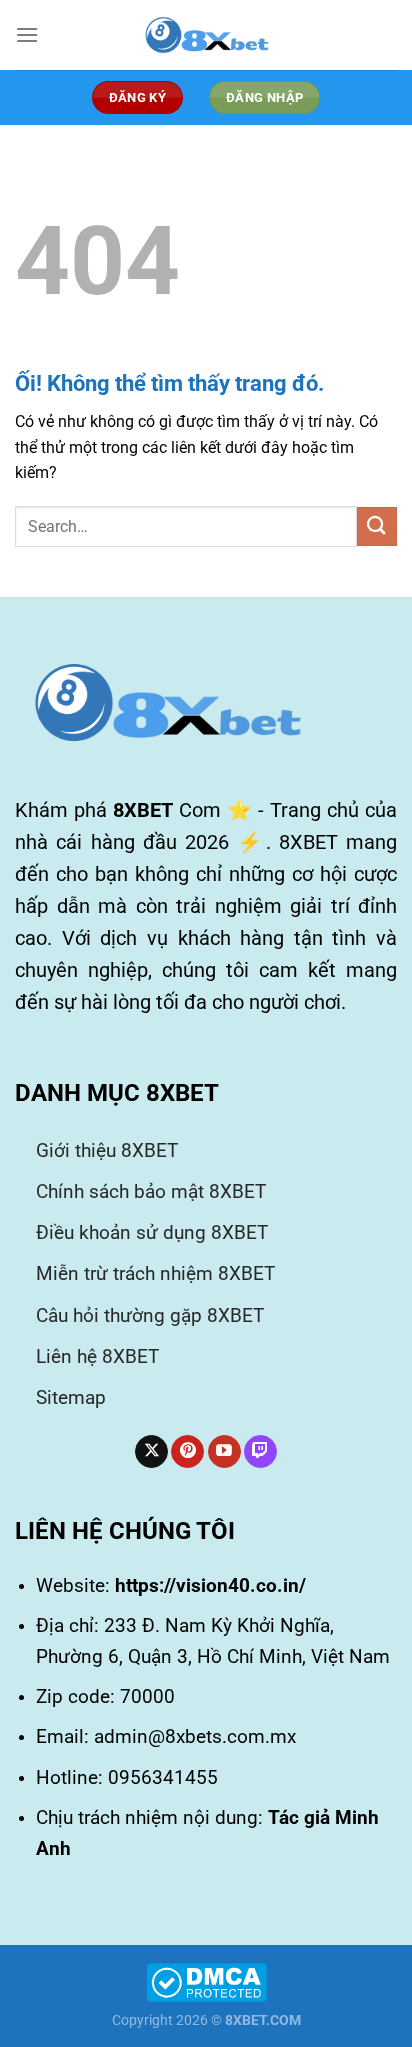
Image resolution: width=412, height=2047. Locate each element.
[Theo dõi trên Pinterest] (187, 1452)
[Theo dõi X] (151, 1452)
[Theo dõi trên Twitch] (260, 1452)
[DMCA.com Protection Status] (206, 1981)
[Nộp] (377, 526)
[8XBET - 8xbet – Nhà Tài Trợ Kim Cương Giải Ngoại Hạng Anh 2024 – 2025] (206, 35)
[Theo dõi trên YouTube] (224, 1452)
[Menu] (27, 34)
